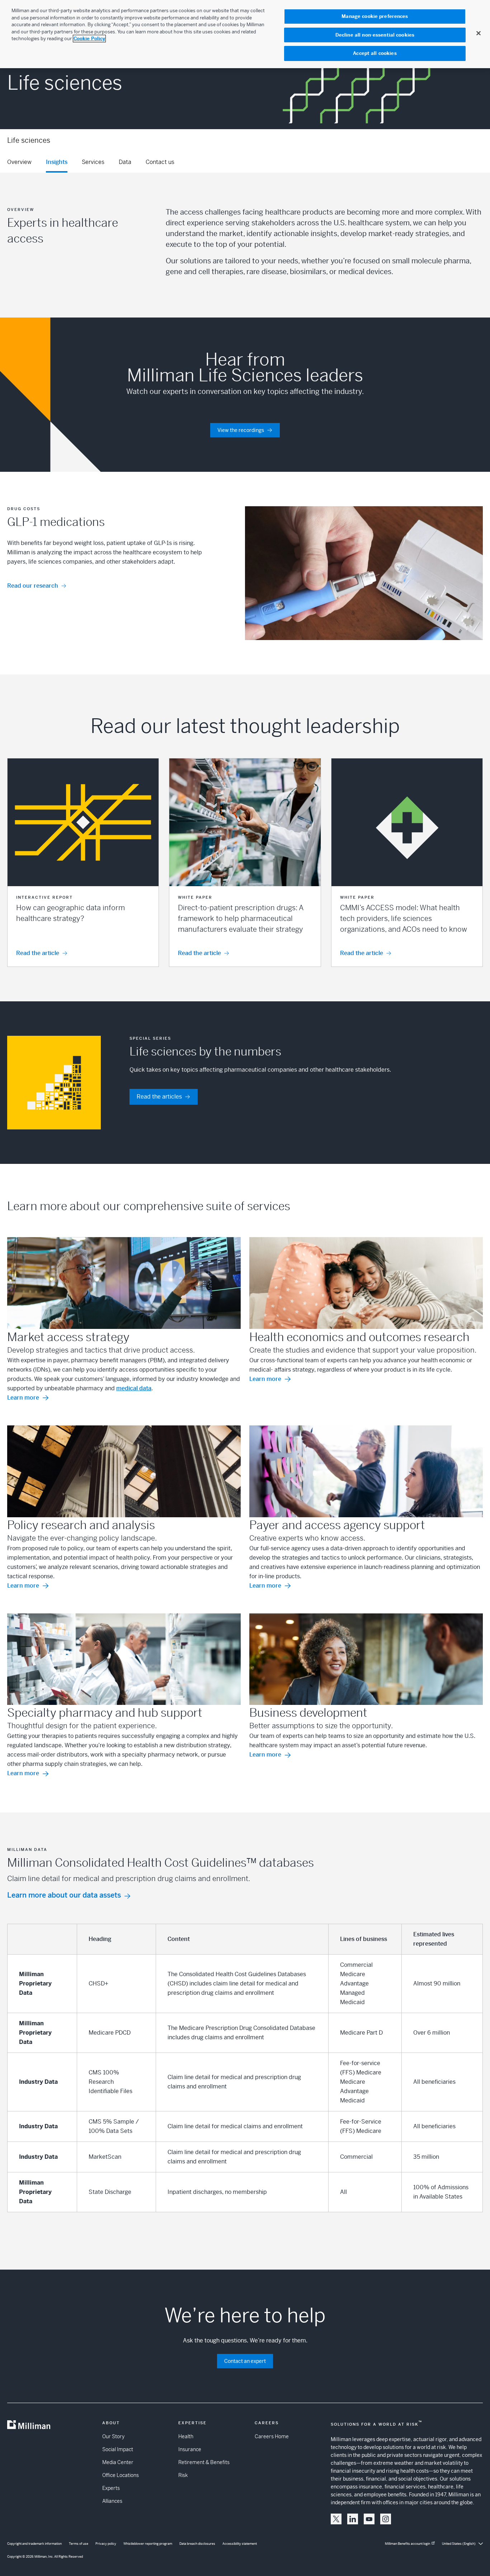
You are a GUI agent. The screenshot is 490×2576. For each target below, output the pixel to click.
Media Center (118, 2462)
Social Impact (118, 2449)
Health (186, 2436)
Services (93, 162)
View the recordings (241, 430)
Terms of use (79, 2544)
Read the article (38, 953)
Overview (19, 162)
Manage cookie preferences (375, 16)
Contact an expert (245, 2361)
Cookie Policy (89, 39)
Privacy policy (106, 2544)
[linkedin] (353, 2519)
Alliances (112, 2501)
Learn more (23, 1398)
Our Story (113, 2436)
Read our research (33, 586)
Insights (57, 162)
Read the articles (159, 1097)
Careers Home (272, 2436)
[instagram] (386, 2519)
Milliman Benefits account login (407, 2544)
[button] (83, 862)
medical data (134, 1388)
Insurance (190, 2449)
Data (125, 162)
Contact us (160, 162)
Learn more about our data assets (64, 1895)
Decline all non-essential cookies (375, 35)
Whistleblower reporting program (148, 2544)
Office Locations (121, 2475)
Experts (111, 2488)
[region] (245, 34)
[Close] (479, 33)
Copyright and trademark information (34, 2544)
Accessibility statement (240, 2544)
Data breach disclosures (197, 2544)
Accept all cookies (375, 53)
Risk (183, 2475)
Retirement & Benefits (204, 2462)
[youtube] (369, 2519)
